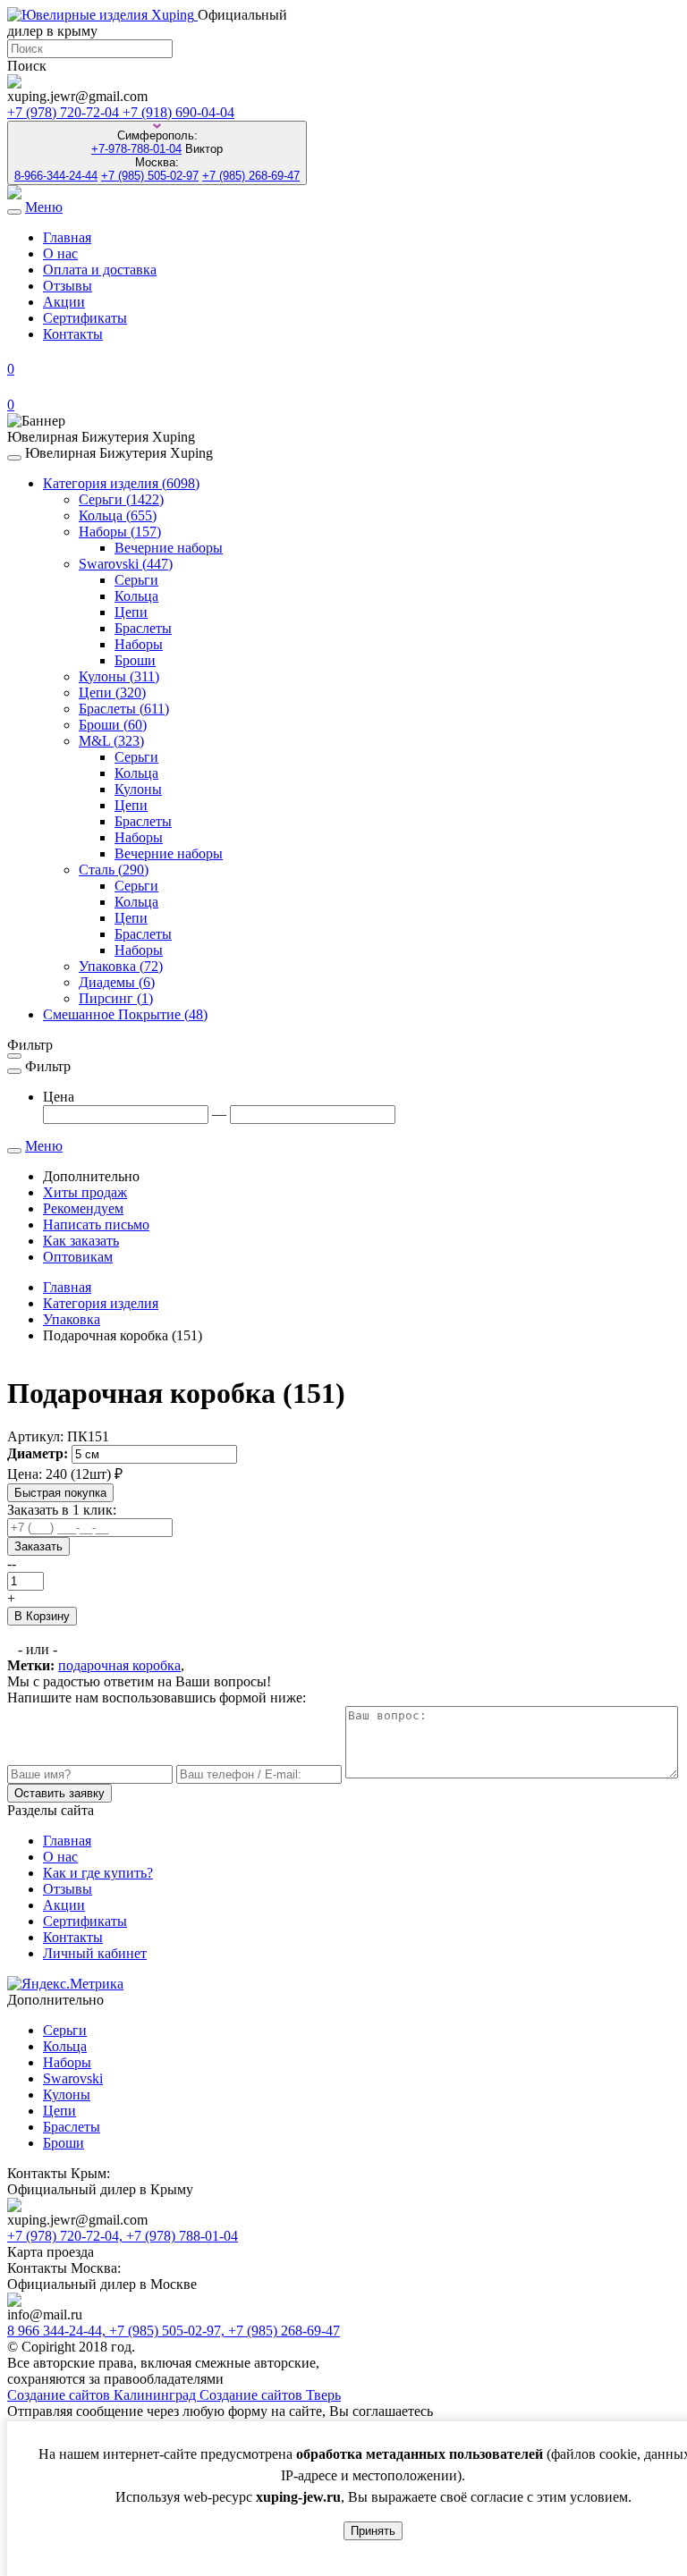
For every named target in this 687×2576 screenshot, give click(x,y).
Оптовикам (78, 1257)
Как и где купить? (98, 1873)
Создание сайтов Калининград (103, 2395)
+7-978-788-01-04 (136, 149)
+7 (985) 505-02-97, (169, 2331)
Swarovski (126, 564)
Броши (135, 660)
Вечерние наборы (169, 548)
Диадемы (117, 982)
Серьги (121, 499)
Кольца (118, 515)
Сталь (114, 870)
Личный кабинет (95, 1953)
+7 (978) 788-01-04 (182, 2236)
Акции (64, 302)
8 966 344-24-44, (58, 2331)
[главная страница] (102, 15)
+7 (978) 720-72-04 (65, 112)
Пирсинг (116, 998)
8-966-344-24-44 (56, 176)
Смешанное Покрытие (125, 1014)
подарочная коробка (119, 1665)
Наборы (120, 532)
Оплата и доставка (100, 270)
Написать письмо (96, 1225)
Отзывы (68, 286)
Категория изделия (121, 483)
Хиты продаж (85, 1192)
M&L (111, 741)
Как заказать (81, 1241)
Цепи (131, 612)
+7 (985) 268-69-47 (251, 176)
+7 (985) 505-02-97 (150, 176)
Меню (44, 207)
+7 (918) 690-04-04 (178, 112)
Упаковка (121, 966)
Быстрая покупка (60, 1493)
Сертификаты (85, 318)
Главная (67, 237)
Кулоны (119, 676)
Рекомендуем (83, 1208)
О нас (60, 253)
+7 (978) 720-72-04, (67, 2236)
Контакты (73, 334)
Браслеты (143, 628)
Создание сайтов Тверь (270, 2395)
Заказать (38, 1546)
